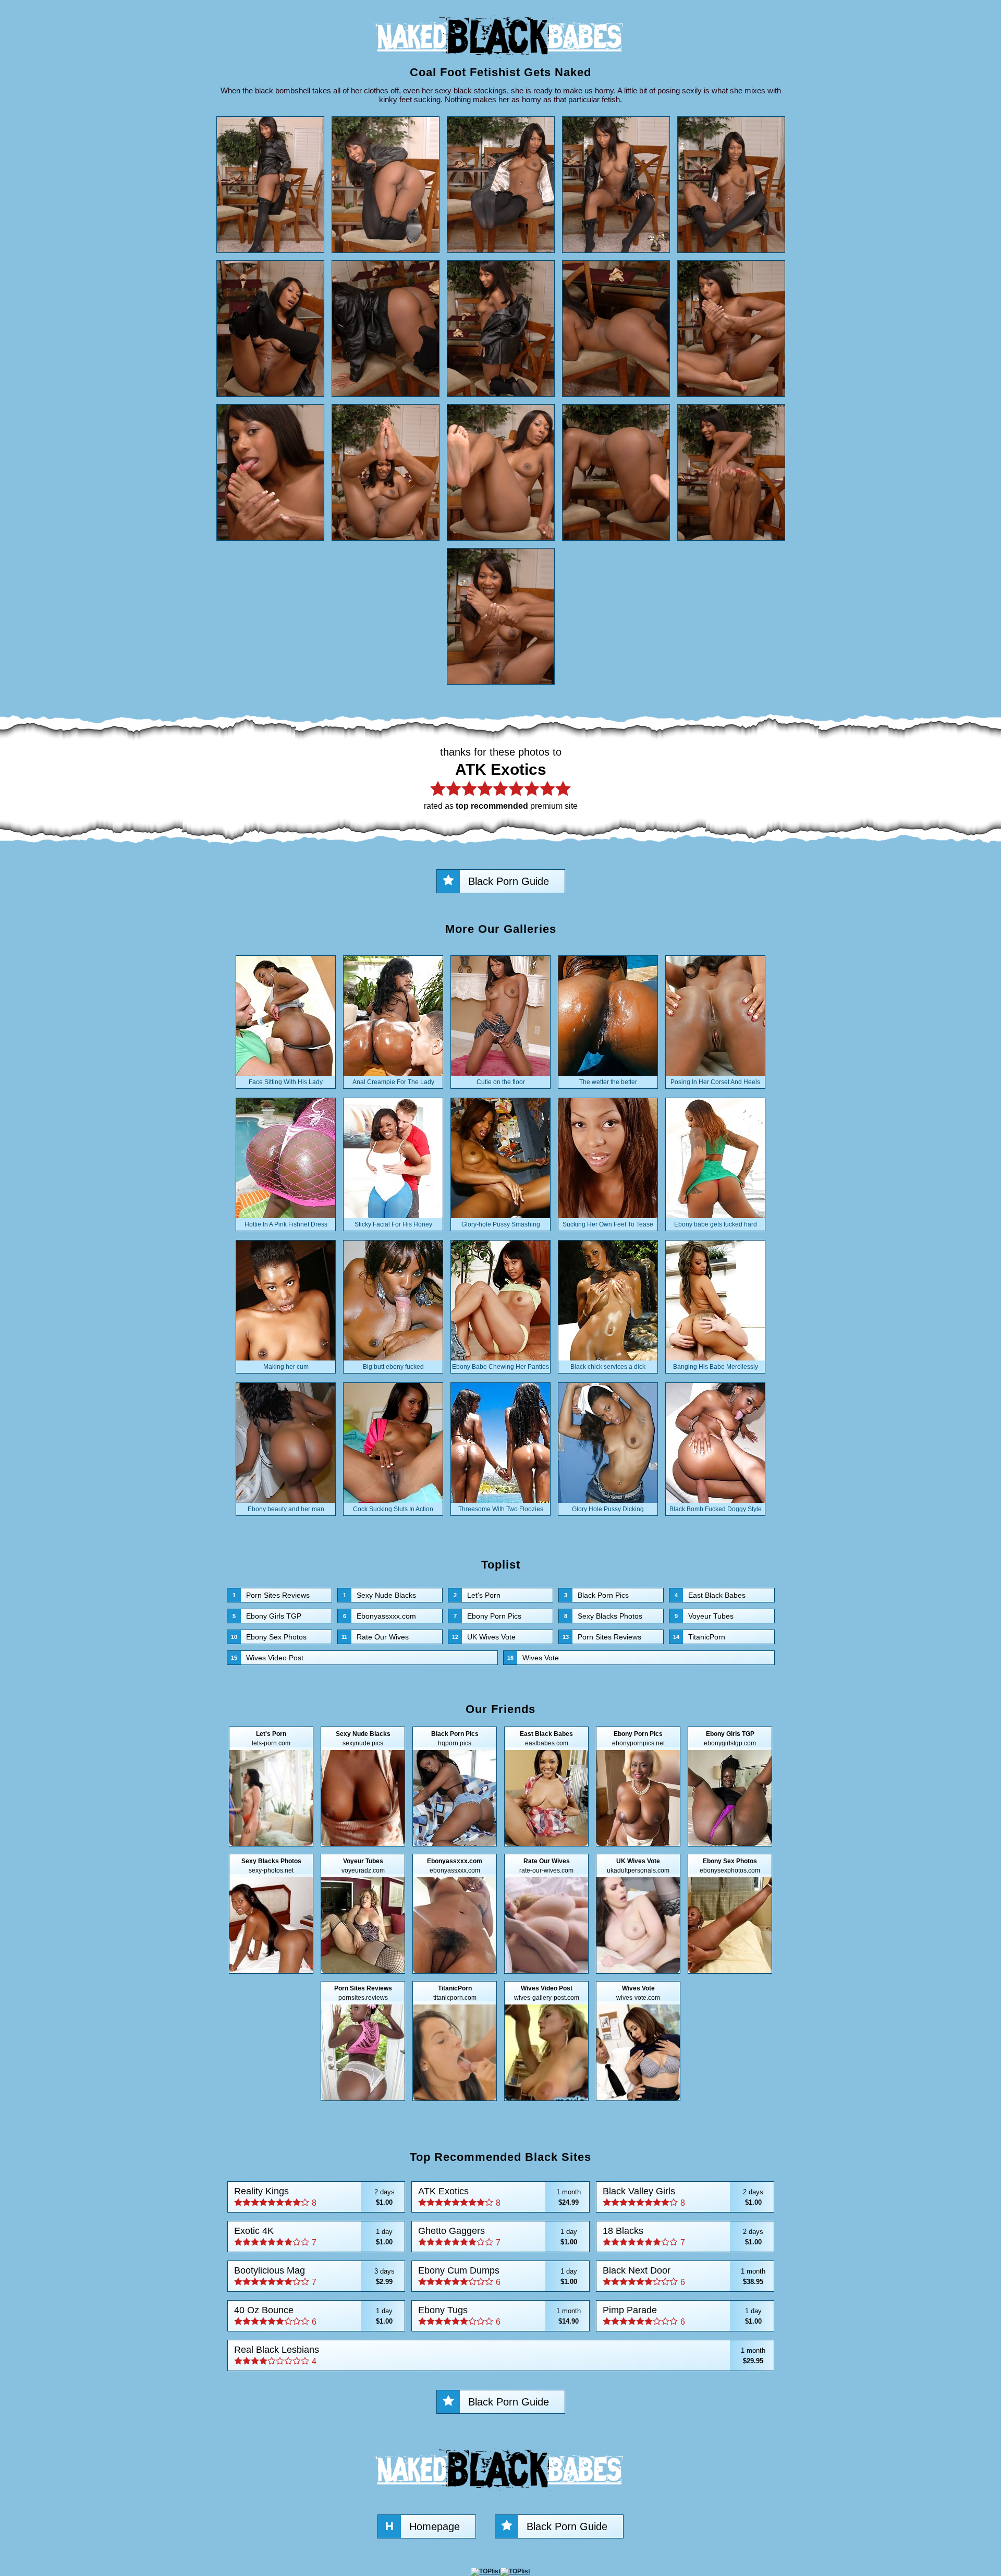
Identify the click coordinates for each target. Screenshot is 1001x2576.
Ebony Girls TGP (267, 1616)
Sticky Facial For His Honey (393, 1224)
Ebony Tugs (499, 2316)
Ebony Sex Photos (269, 1637)
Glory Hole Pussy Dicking (608, 1509)
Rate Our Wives (375, 1637)
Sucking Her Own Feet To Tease (608, 1224)
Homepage (423, 2526)
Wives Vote (533, 1658)
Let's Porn (477, 1595)
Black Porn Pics (596, 1595)
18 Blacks (683, 2236)
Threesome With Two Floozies (501, 1509)
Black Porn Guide (509, 881)
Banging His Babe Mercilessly (716, 1367)
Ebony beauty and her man (286, 1509)
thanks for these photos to (501, 778)
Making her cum (286, 1367)
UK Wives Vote (484, 1637)
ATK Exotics (499, 2197)
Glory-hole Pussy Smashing (501, 1224)
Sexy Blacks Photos (603, 1616)
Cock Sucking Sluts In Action (393, 1509)
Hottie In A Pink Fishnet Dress (286, 1224)
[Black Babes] (500, 2494)
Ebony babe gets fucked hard (716, 1224)
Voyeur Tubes (704, 1616)
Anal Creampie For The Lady (393, 1082)
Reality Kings (314, 2197)
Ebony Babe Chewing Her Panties (500, 1367)
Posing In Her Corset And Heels (715, 1082)
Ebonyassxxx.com (380, 1616)
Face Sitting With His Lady (286, 1082)
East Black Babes (710, 1595)
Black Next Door (684, 2276)
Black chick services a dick (608, 1367)
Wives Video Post (267, 1658)
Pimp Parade (682, 2316)
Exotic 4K (314, 2236)
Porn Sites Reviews (271, 1595)
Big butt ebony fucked (393, 1367)
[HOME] (500, 60)
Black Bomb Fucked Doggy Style (716, 1509)
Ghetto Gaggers (498, 2236)
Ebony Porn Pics (487, 1616)
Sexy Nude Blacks (380, 1595)
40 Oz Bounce (314, 2316)
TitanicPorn (699, 1637)
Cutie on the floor (501, 1082)
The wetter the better (608, 1082)
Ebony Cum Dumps (498, 2276)
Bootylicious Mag (314, 2276)
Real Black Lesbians (500, 2355)
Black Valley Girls (683, 2197)
